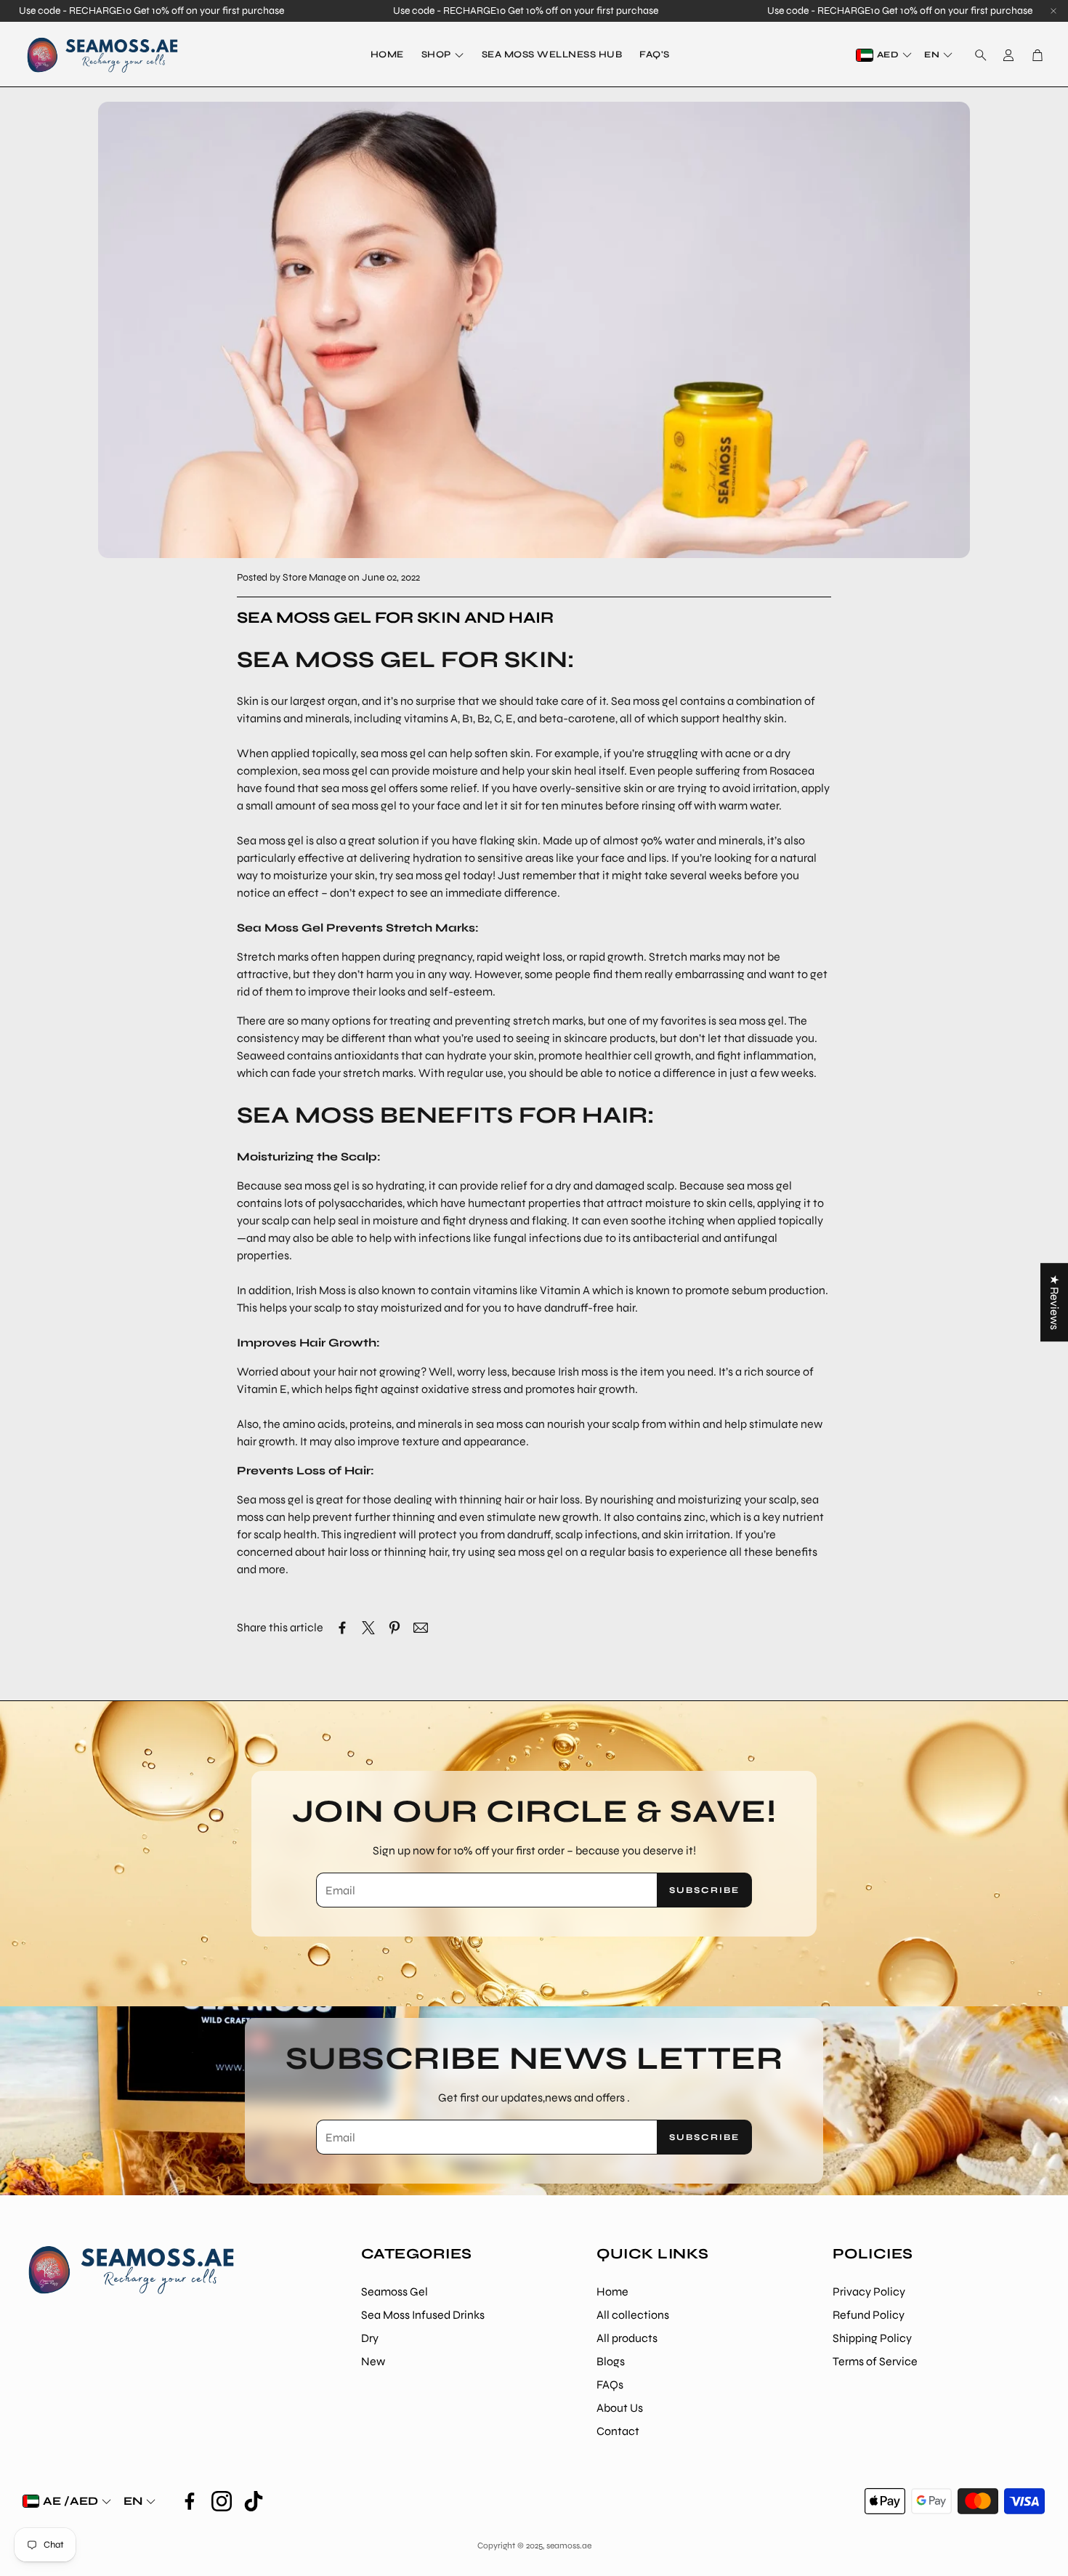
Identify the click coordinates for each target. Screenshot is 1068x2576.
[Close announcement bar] (1053, 11)
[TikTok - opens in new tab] (254, 2501)
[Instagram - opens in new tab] (222, 2501)
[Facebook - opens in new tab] (190, 2501)
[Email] (421, 1628)
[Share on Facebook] (342, 1628)
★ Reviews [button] (1055, 1302)
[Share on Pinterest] (395, 1628)
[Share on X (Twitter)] (368, 1628)
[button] (976, 55)
